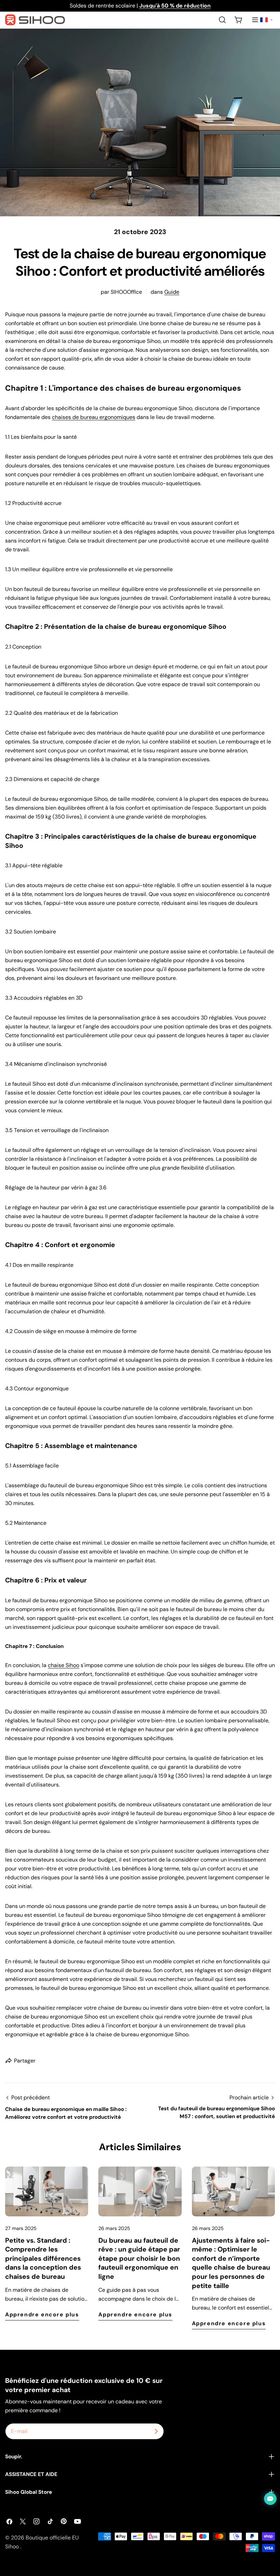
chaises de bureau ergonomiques (94, 417)
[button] (266, 20)
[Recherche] (222, 20)
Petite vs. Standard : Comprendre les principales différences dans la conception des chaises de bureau (43, 2259)
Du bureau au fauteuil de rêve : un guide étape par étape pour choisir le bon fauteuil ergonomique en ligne (139, 2259)
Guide (172, 292)
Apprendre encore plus (42, 2314)
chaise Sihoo (64, 1665)
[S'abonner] (156, 2431)
